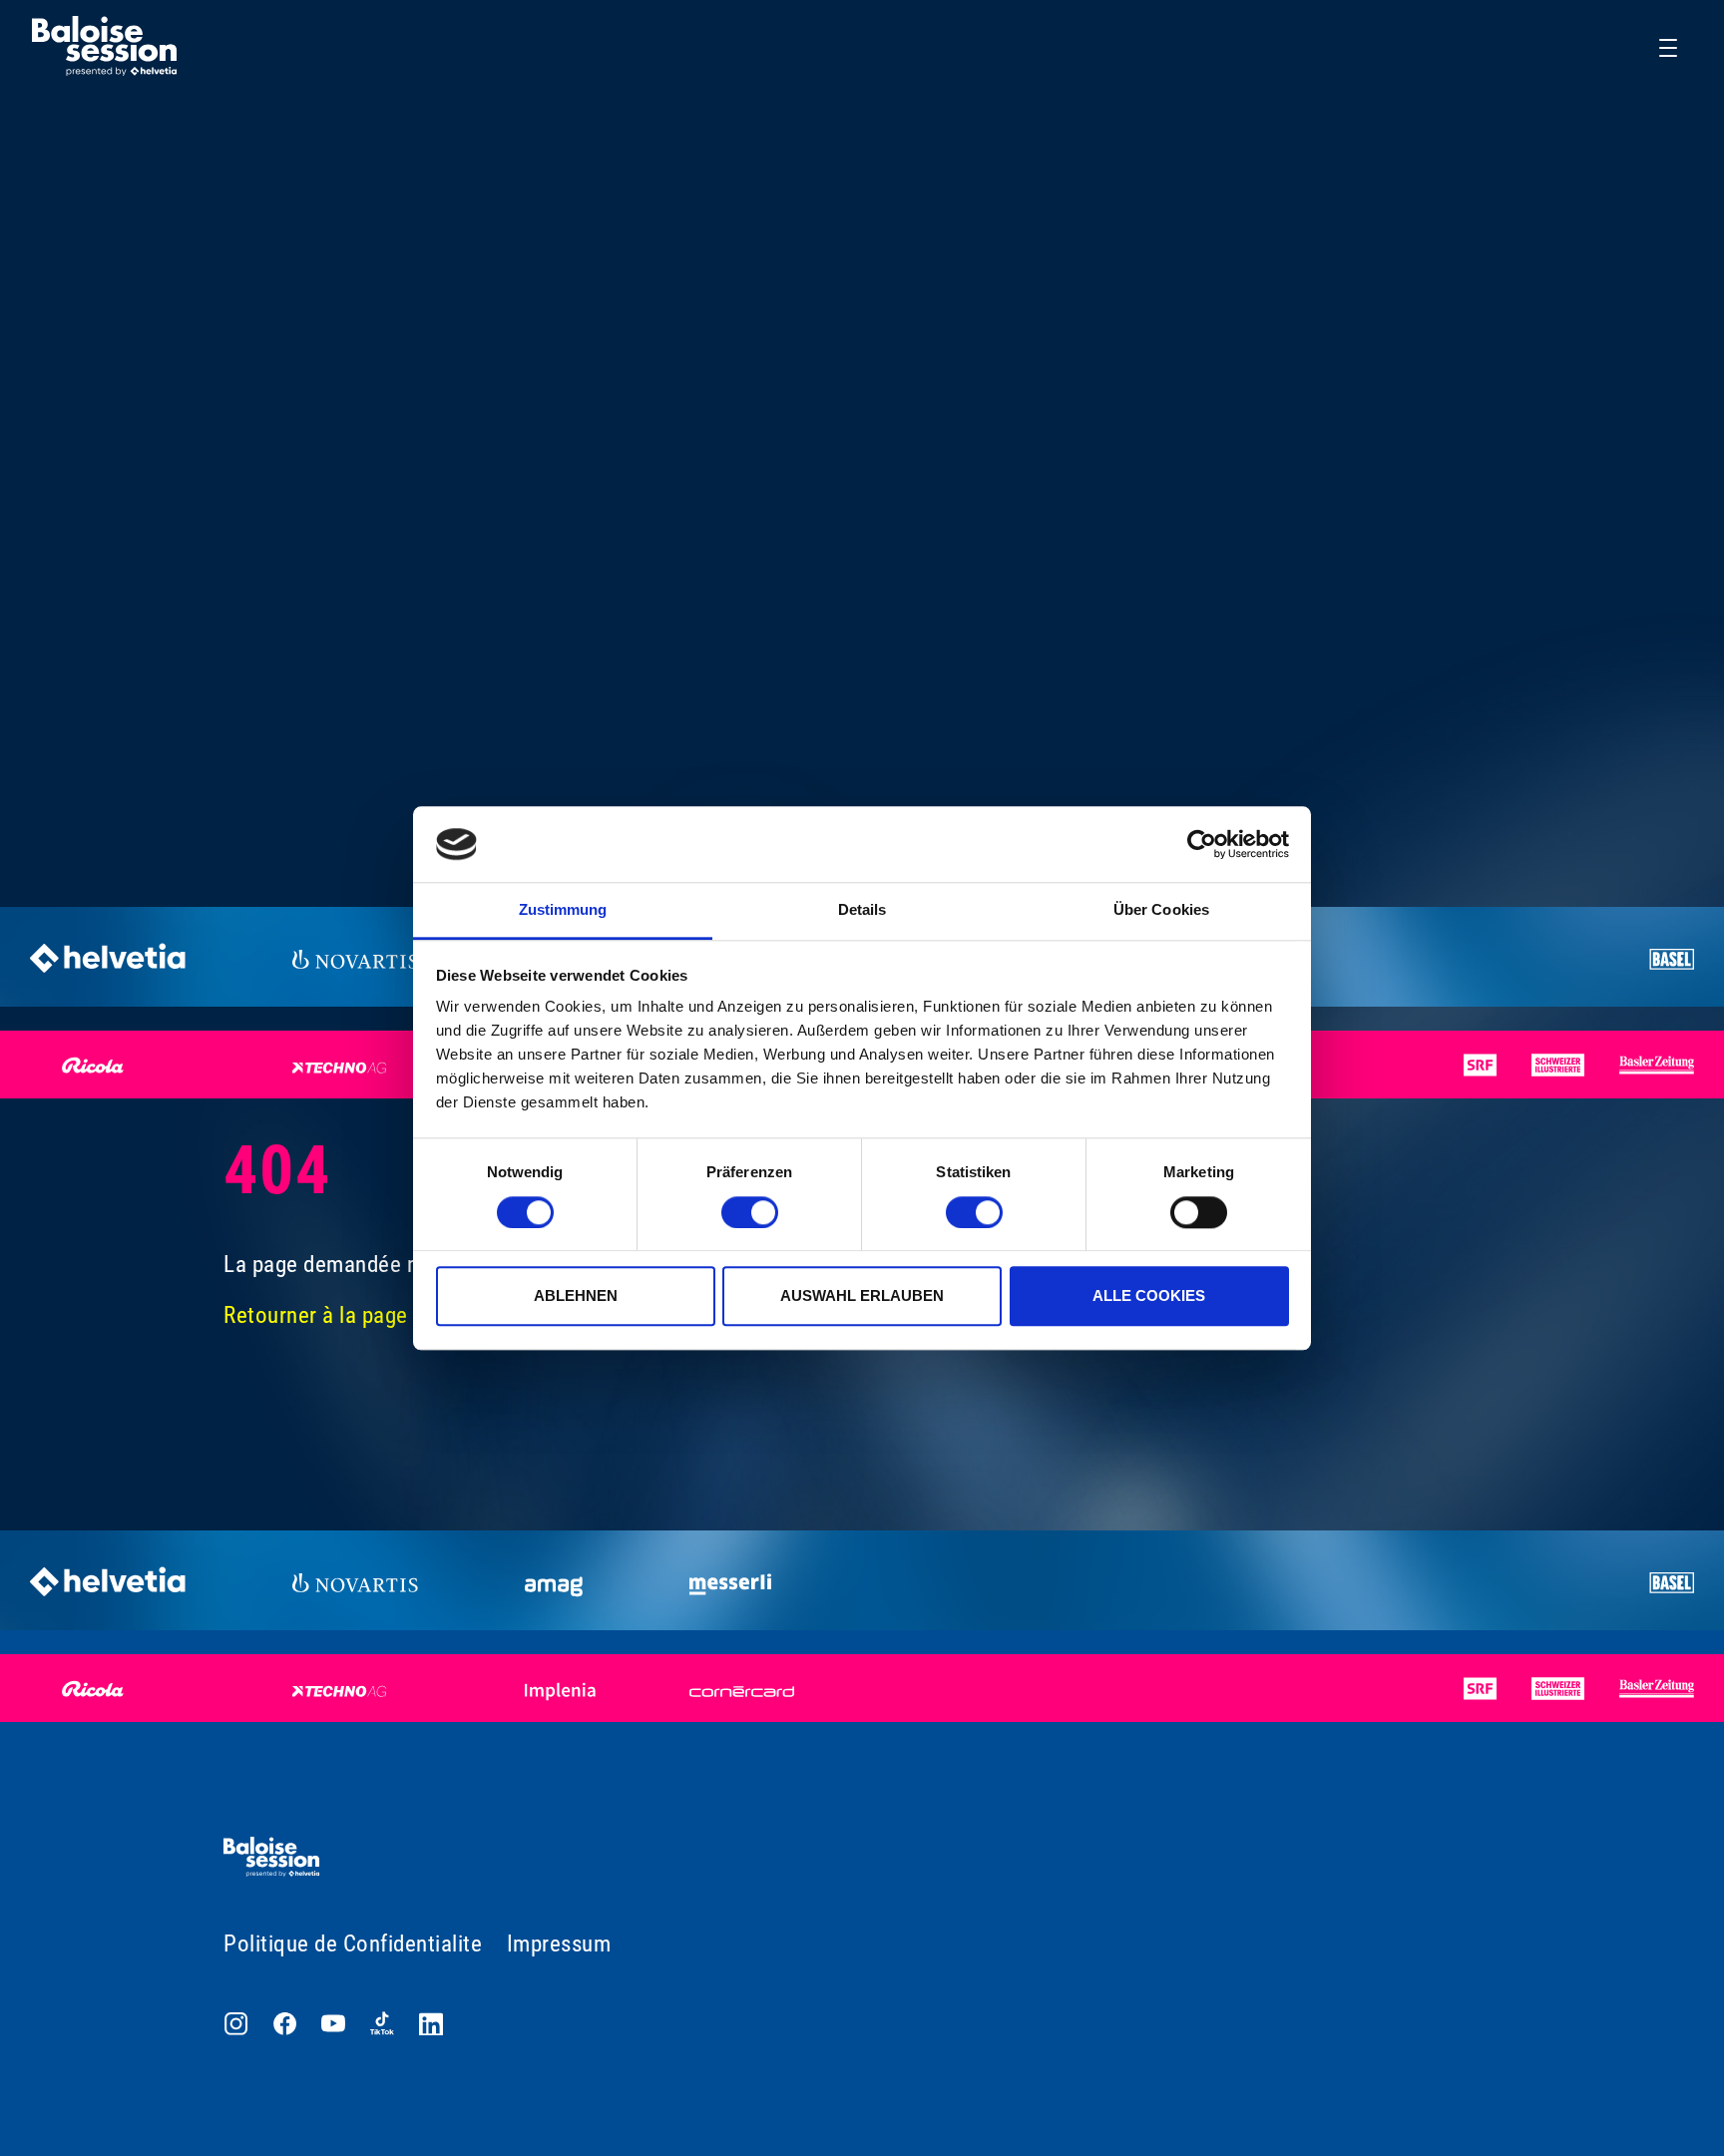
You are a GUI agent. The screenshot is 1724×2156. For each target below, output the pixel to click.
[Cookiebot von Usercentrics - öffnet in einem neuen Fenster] (1202, 844)
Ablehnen (576, 1295)
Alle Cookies (1149, 1295)
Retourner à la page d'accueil (360, 1315)
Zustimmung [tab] (563, 910)
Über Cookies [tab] (1161, 910)
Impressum (559, 1944)
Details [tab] (862, 910)
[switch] (750, 1212)
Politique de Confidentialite (353, 1944)
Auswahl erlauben (862, 1295)
